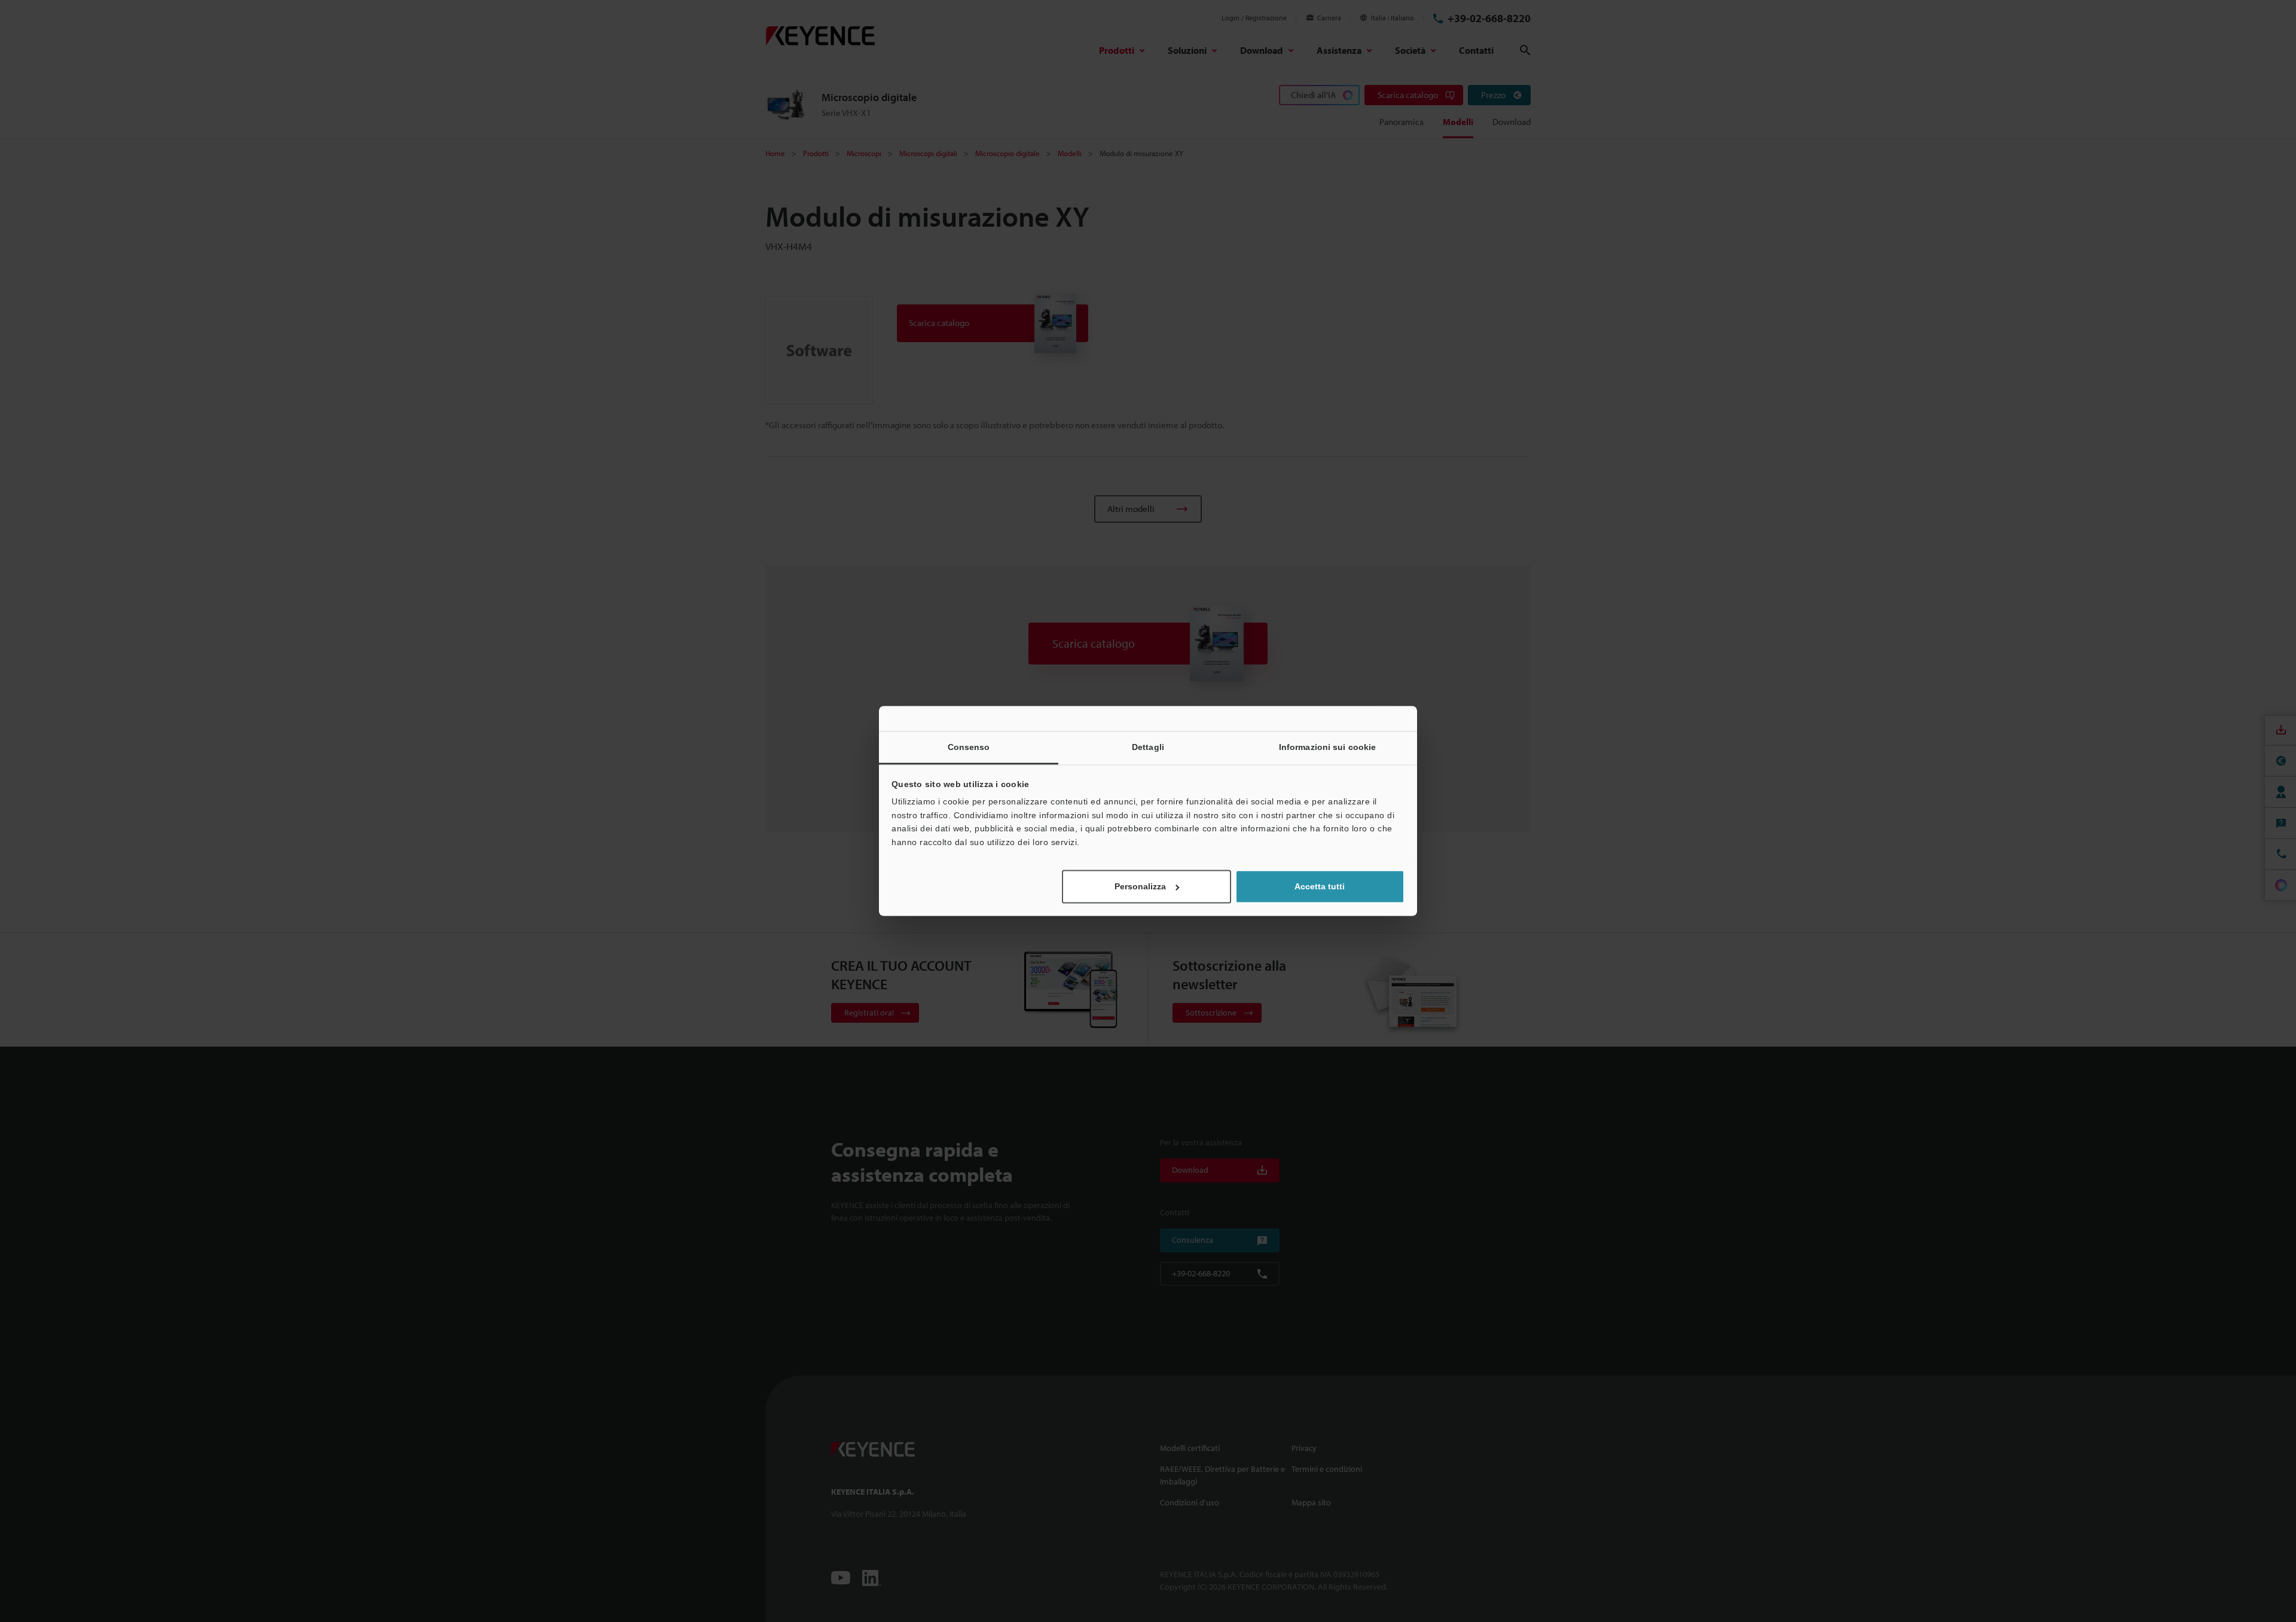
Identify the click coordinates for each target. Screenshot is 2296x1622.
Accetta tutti (1320, 887)
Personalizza (1140, 887)
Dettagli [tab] (1148, 747)
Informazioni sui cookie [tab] (1327, 747)
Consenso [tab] (969, 747)
